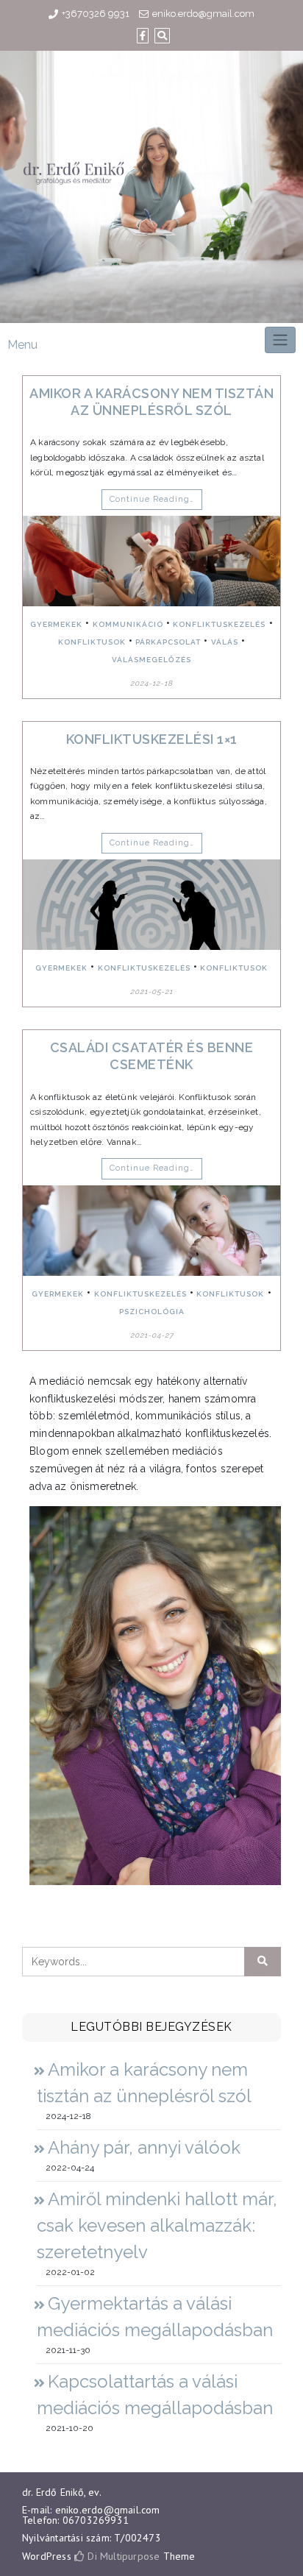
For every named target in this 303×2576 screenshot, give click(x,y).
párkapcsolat (168, 642)
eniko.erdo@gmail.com (203, 14)
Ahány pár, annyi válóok (144, 2147)
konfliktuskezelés (219, 624)
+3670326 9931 (96, 14)
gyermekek (56, 624)
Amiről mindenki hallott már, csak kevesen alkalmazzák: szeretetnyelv (157, 2225)
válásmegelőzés (151, 660)
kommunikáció (128, 624)
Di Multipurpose (122, 2556)
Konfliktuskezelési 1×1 (152, 739)
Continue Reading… (152, 499)
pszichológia (152, 1312)
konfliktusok (92, 642)
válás (225, 642)
